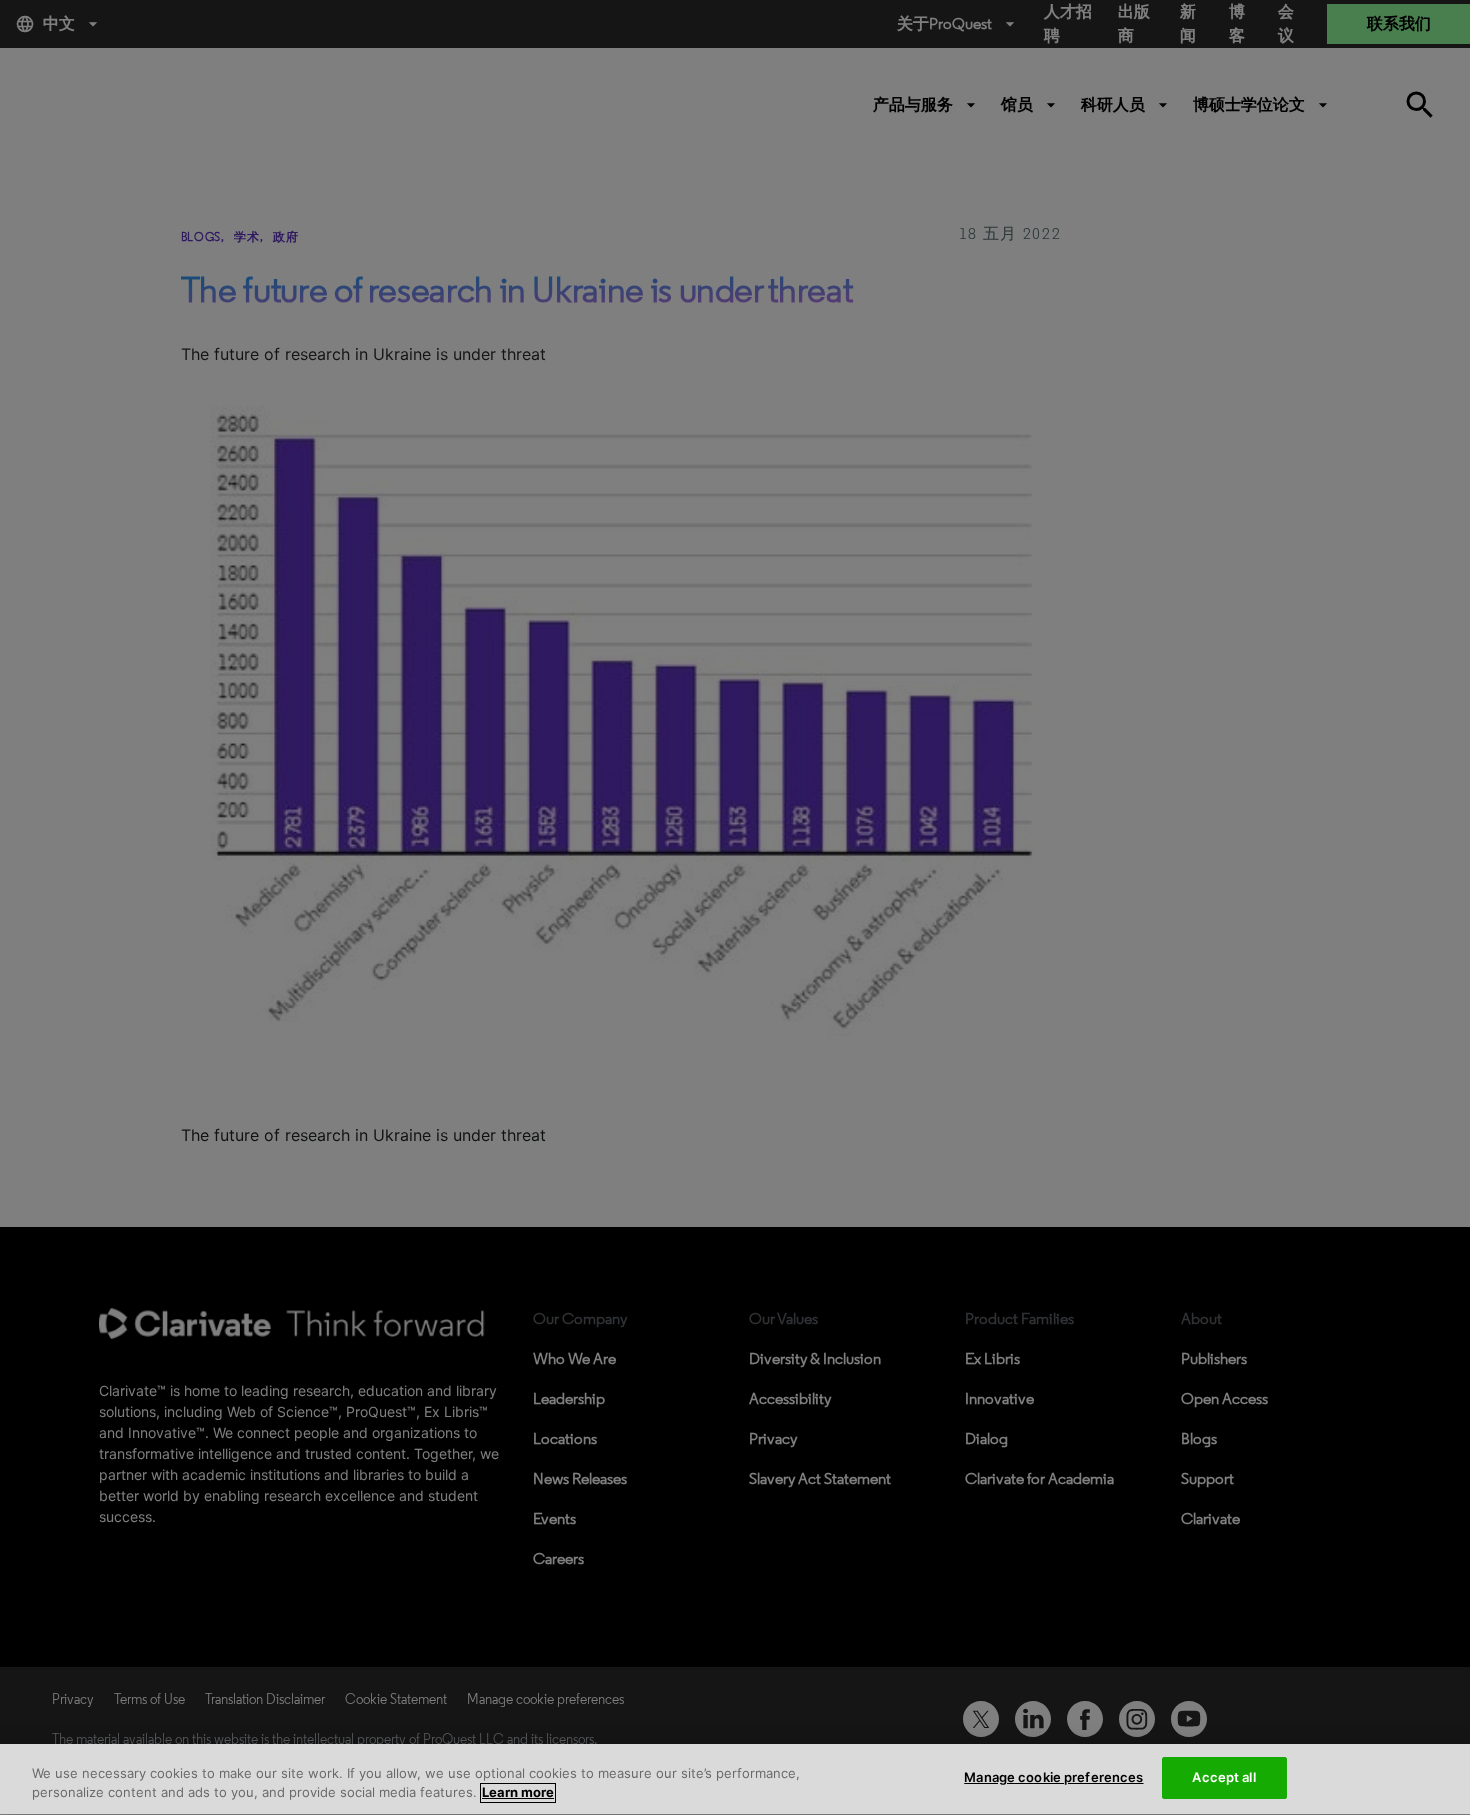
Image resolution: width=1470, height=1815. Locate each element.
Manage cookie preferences (1053, 1777)
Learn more (518, 1793)
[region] (735, 1779)
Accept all (1223, 1777)
